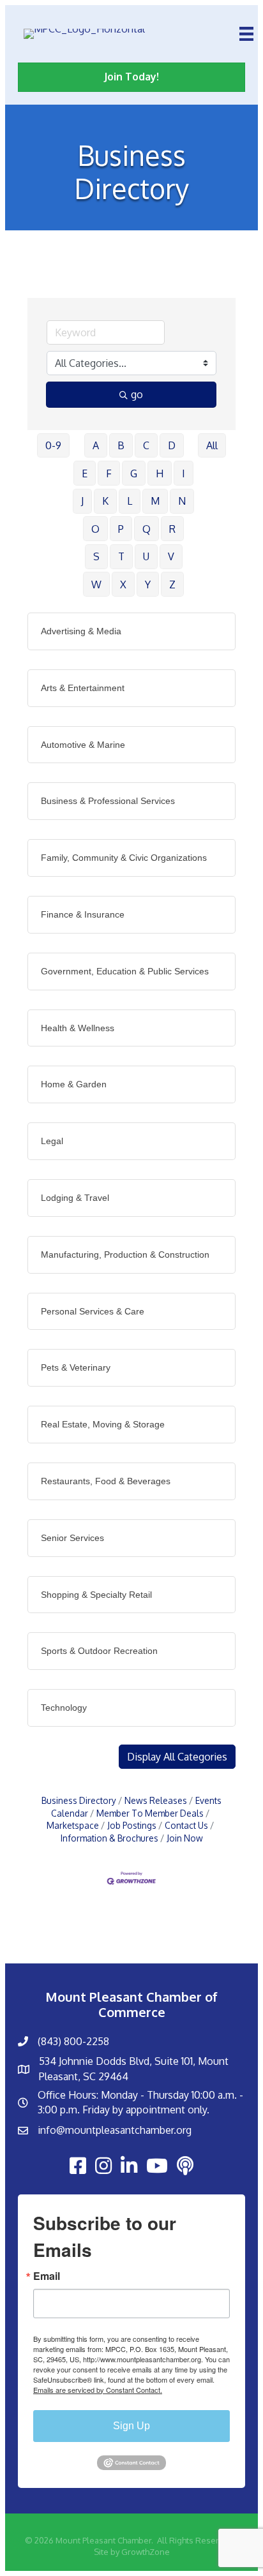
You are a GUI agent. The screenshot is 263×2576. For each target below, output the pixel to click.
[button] (177, 1757)
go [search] (137, 394)
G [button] (134, 473)
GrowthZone (146, 2552)
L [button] (130, 501)
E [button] (85, 473)
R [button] (172, 529)
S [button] (96, 556)
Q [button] (147, 529)
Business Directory (79, 1800)
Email (47, 2276)
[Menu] (246, 34)
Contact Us (186, 1825)
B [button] (121, 445)
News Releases (156, 1800)
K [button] (105, 501)
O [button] (95, 529)
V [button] (171, 556)
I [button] (184, 473)
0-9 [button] (53, 445)
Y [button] (148, 584)
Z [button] (172, 584)
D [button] (172, 445)
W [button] (96, 584)
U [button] (146, 556)
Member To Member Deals (150, 1813)
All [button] (212, 445)
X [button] (123, 584)
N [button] (182, 501)
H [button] (160, 473)
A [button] (96, 445)
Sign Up (131, 2426)
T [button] (121, 556)
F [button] (109, 473)
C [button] (146, 445)
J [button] (82, 501)
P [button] (121, 529)
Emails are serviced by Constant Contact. (98, 2390)
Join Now (185, 1838)
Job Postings (132, 1825)
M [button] (155, 501)
